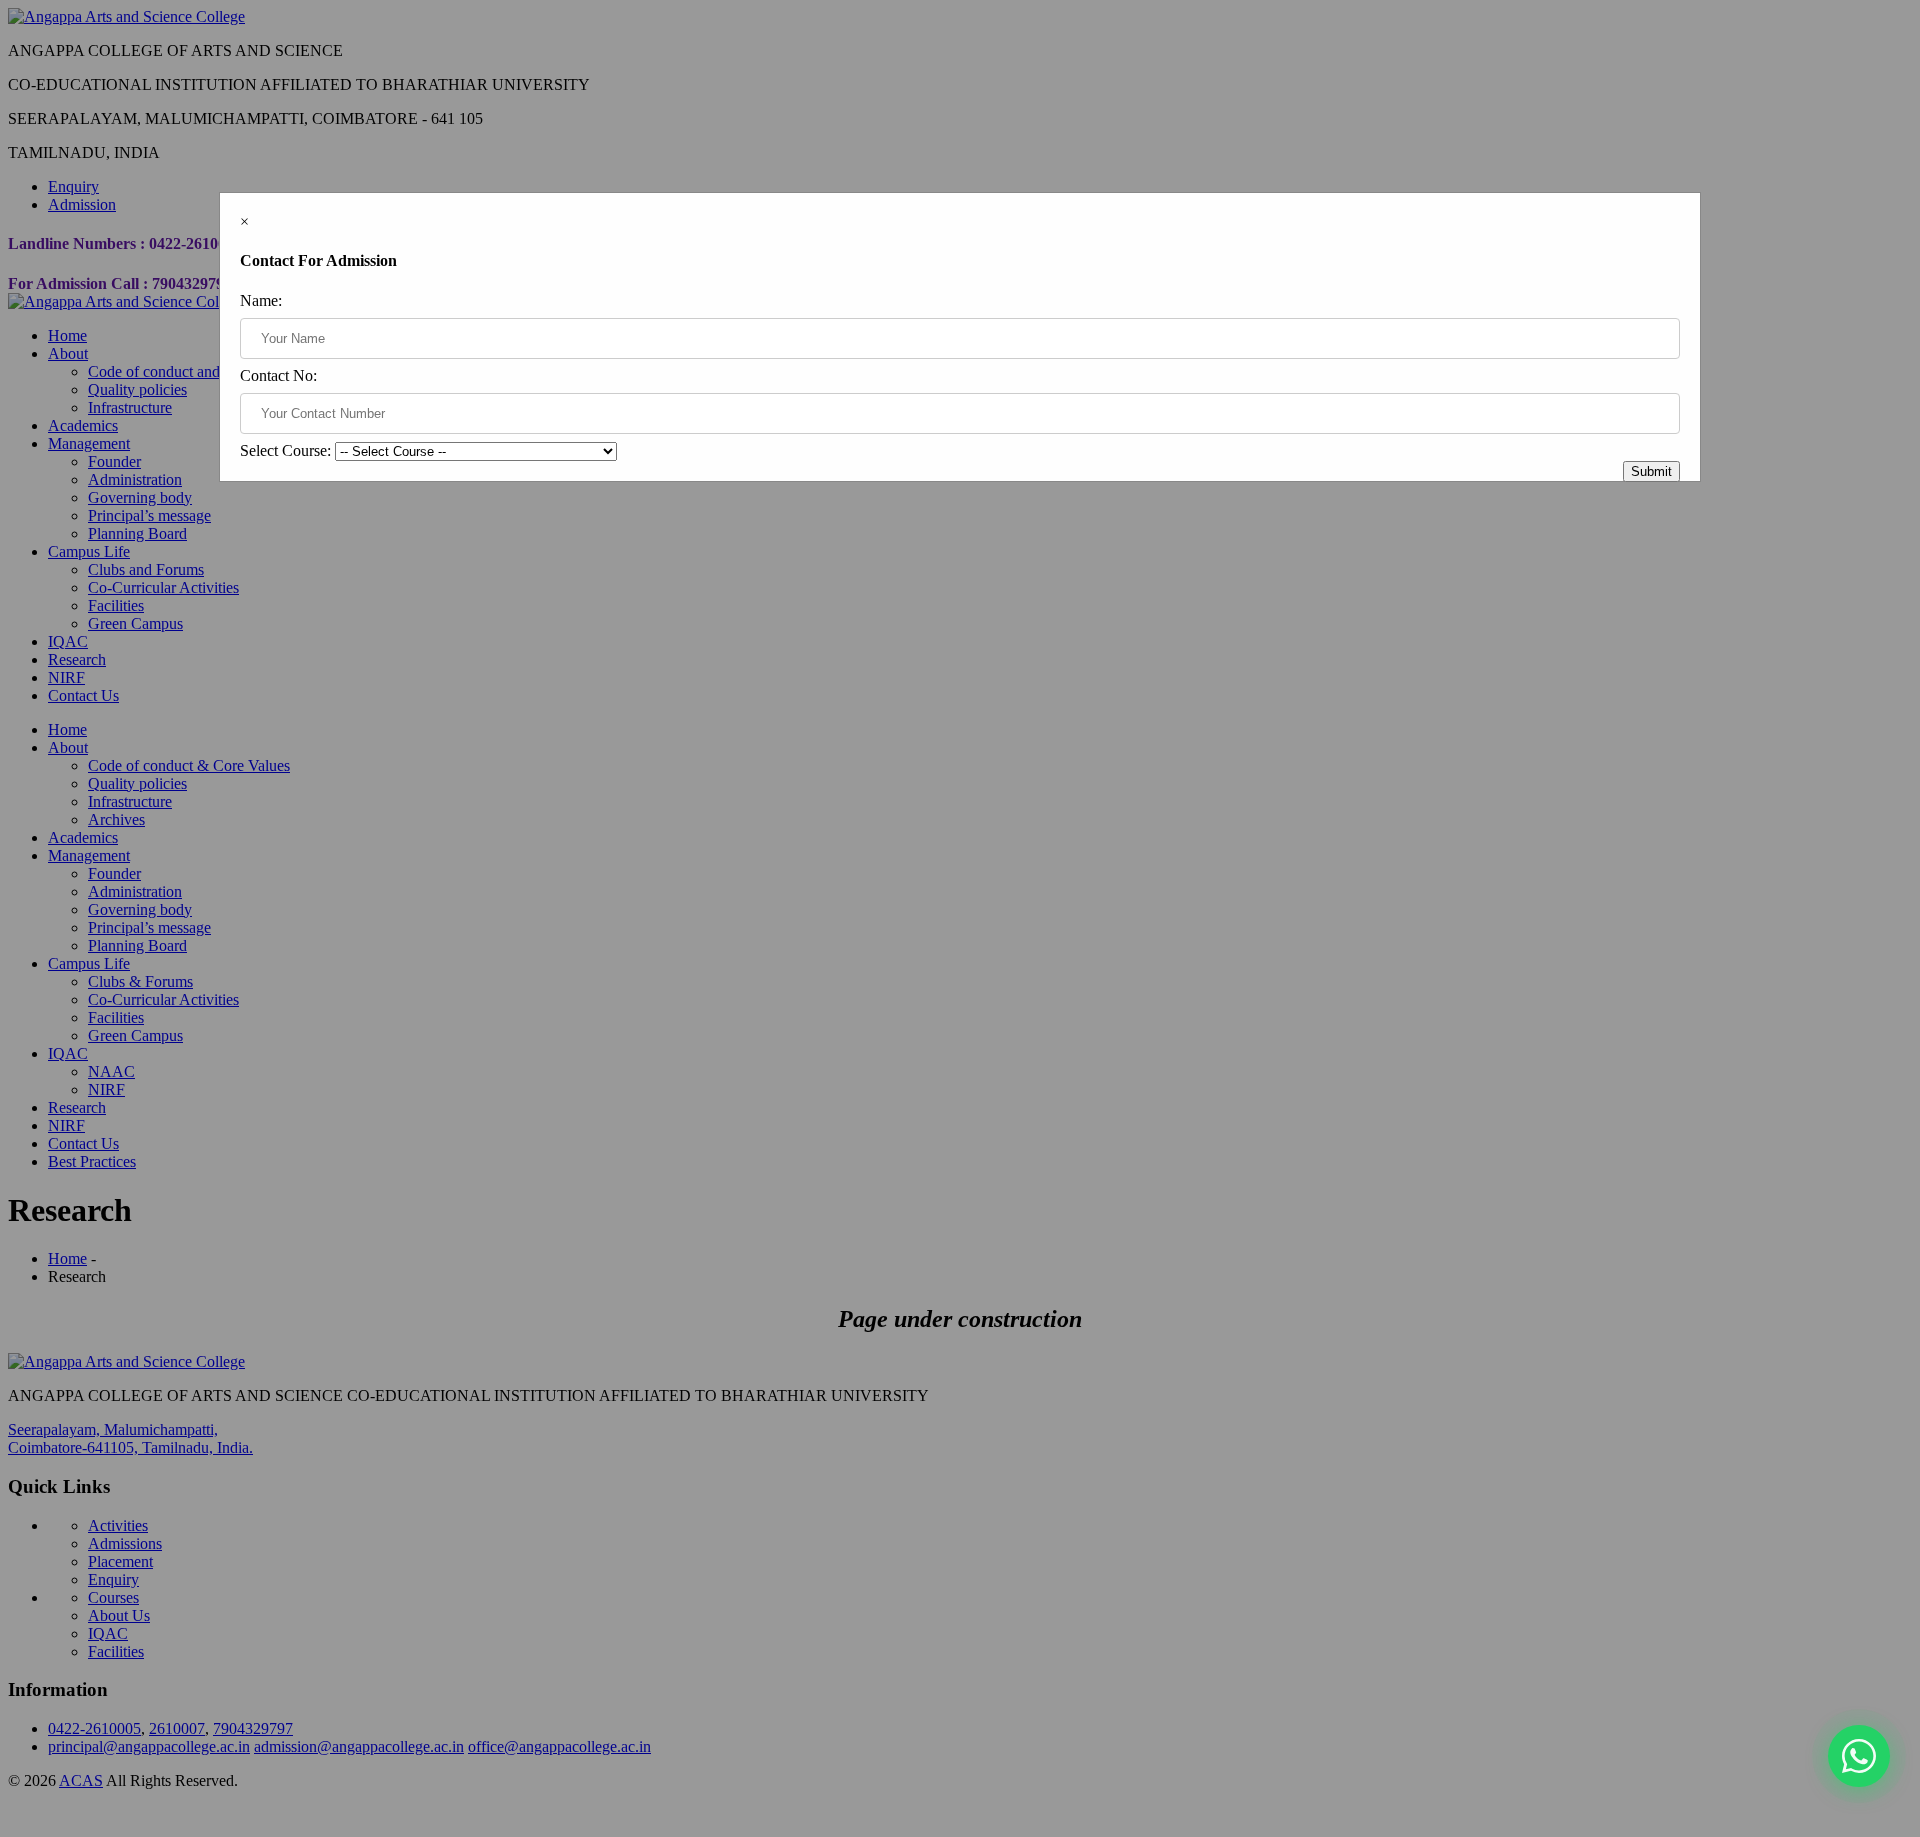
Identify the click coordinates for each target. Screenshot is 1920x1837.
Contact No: (278, 375)
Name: (261, 300)
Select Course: (285, 450)
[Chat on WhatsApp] (1859, 1756)
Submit (1651, 471)
